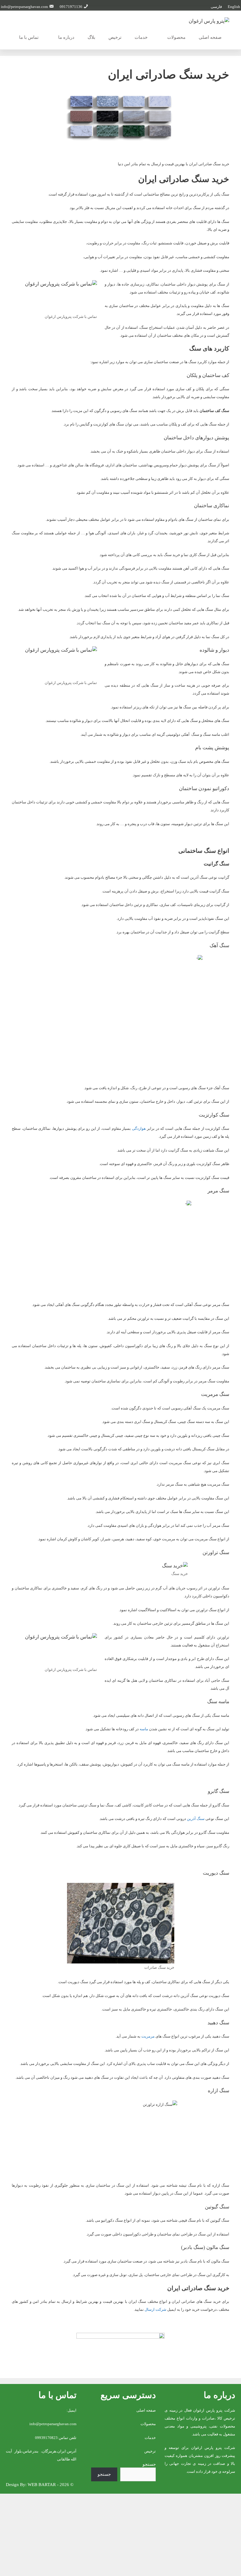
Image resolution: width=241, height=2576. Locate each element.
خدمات (141, 37)
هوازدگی (139, 1128)
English (234, 7)
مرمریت (148, 2036)
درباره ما (66, 37)
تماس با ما (29, 37)
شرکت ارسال (155, 2309)
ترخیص (115, 37)
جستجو (149, 2464)
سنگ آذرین (196, 1819)
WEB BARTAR (42, 2485)
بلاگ (91, 37)
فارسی (216, 7)
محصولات (176, 37)
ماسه (144, 1729)
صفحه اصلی (210, 37)
